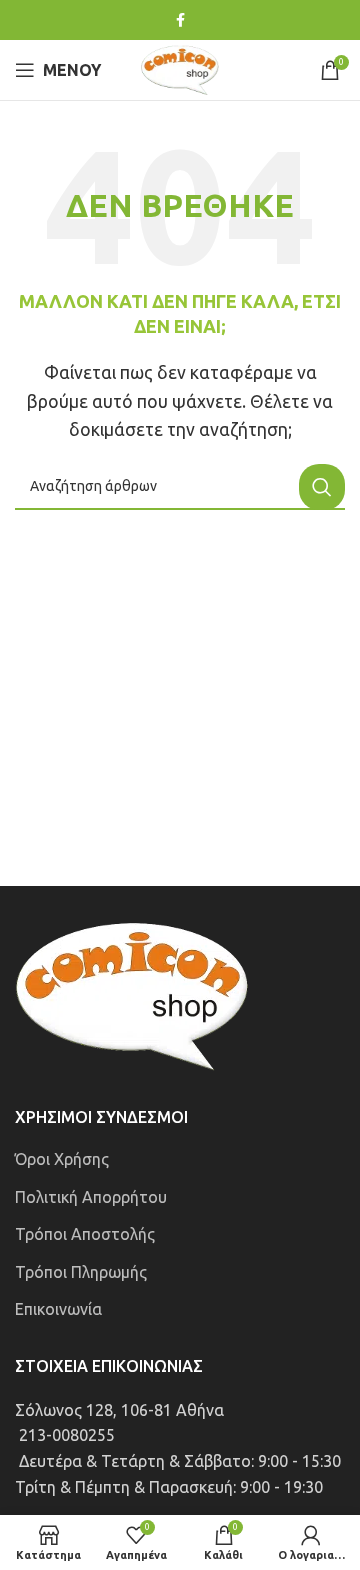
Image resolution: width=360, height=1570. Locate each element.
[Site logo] (180, 68)
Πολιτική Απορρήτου (91, 1197)
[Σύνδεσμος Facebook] (180, 20)
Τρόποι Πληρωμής (81, 1272)
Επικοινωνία (58, 1309)
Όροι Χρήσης (62, 1159)
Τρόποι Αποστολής (85, 1234)
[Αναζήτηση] (322, 487)
